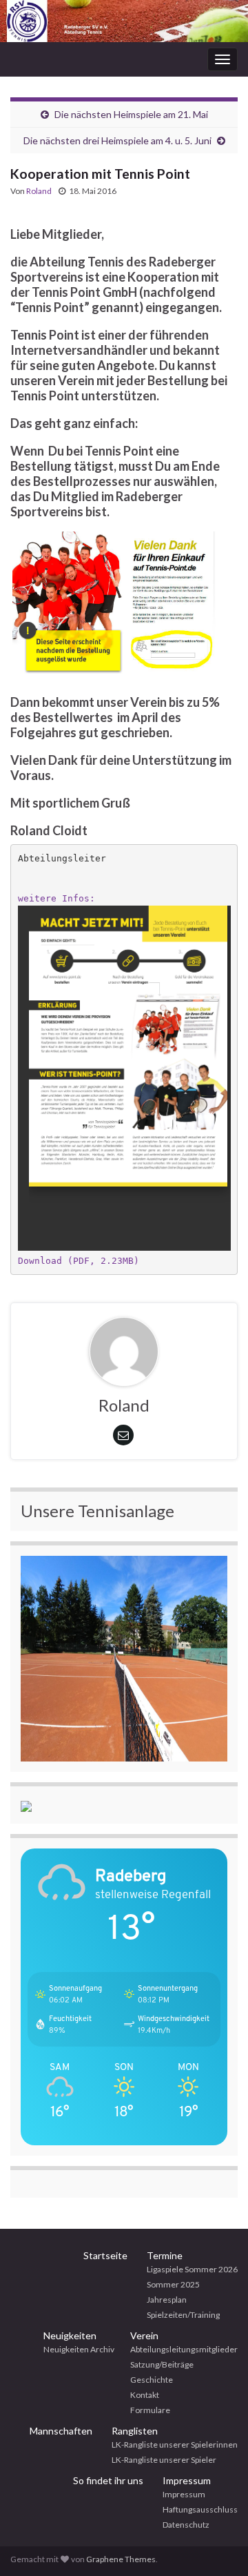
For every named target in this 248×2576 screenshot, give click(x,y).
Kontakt (145, 2395)
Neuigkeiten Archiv (79, 2349)
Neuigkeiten (70, 2335)
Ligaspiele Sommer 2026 (192, 2269)
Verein (144, 2335)
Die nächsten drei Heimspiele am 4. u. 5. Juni (117, 140)
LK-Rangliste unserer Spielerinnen (175, 2445)
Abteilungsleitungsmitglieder (184, 2349)
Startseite (105, 2255)
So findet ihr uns (108, 2480)
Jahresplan (167, 2300)
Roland (39, 191)
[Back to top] (217, 2545)
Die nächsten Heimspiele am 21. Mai (131, 114)
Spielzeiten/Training (183, 2315)
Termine (165, 2255)
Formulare (150, 2410)
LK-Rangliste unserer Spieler (164, 2460)
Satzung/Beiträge (162, 2364)
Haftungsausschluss (200, 2509)
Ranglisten (135, 2431)
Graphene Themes (121, 2559)
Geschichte (152, 2380)
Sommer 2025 (173, 2284)
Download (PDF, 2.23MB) (79, 1261)
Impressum (187, 2480)
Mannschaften (61, 2431)
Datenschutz (186, 2525)
